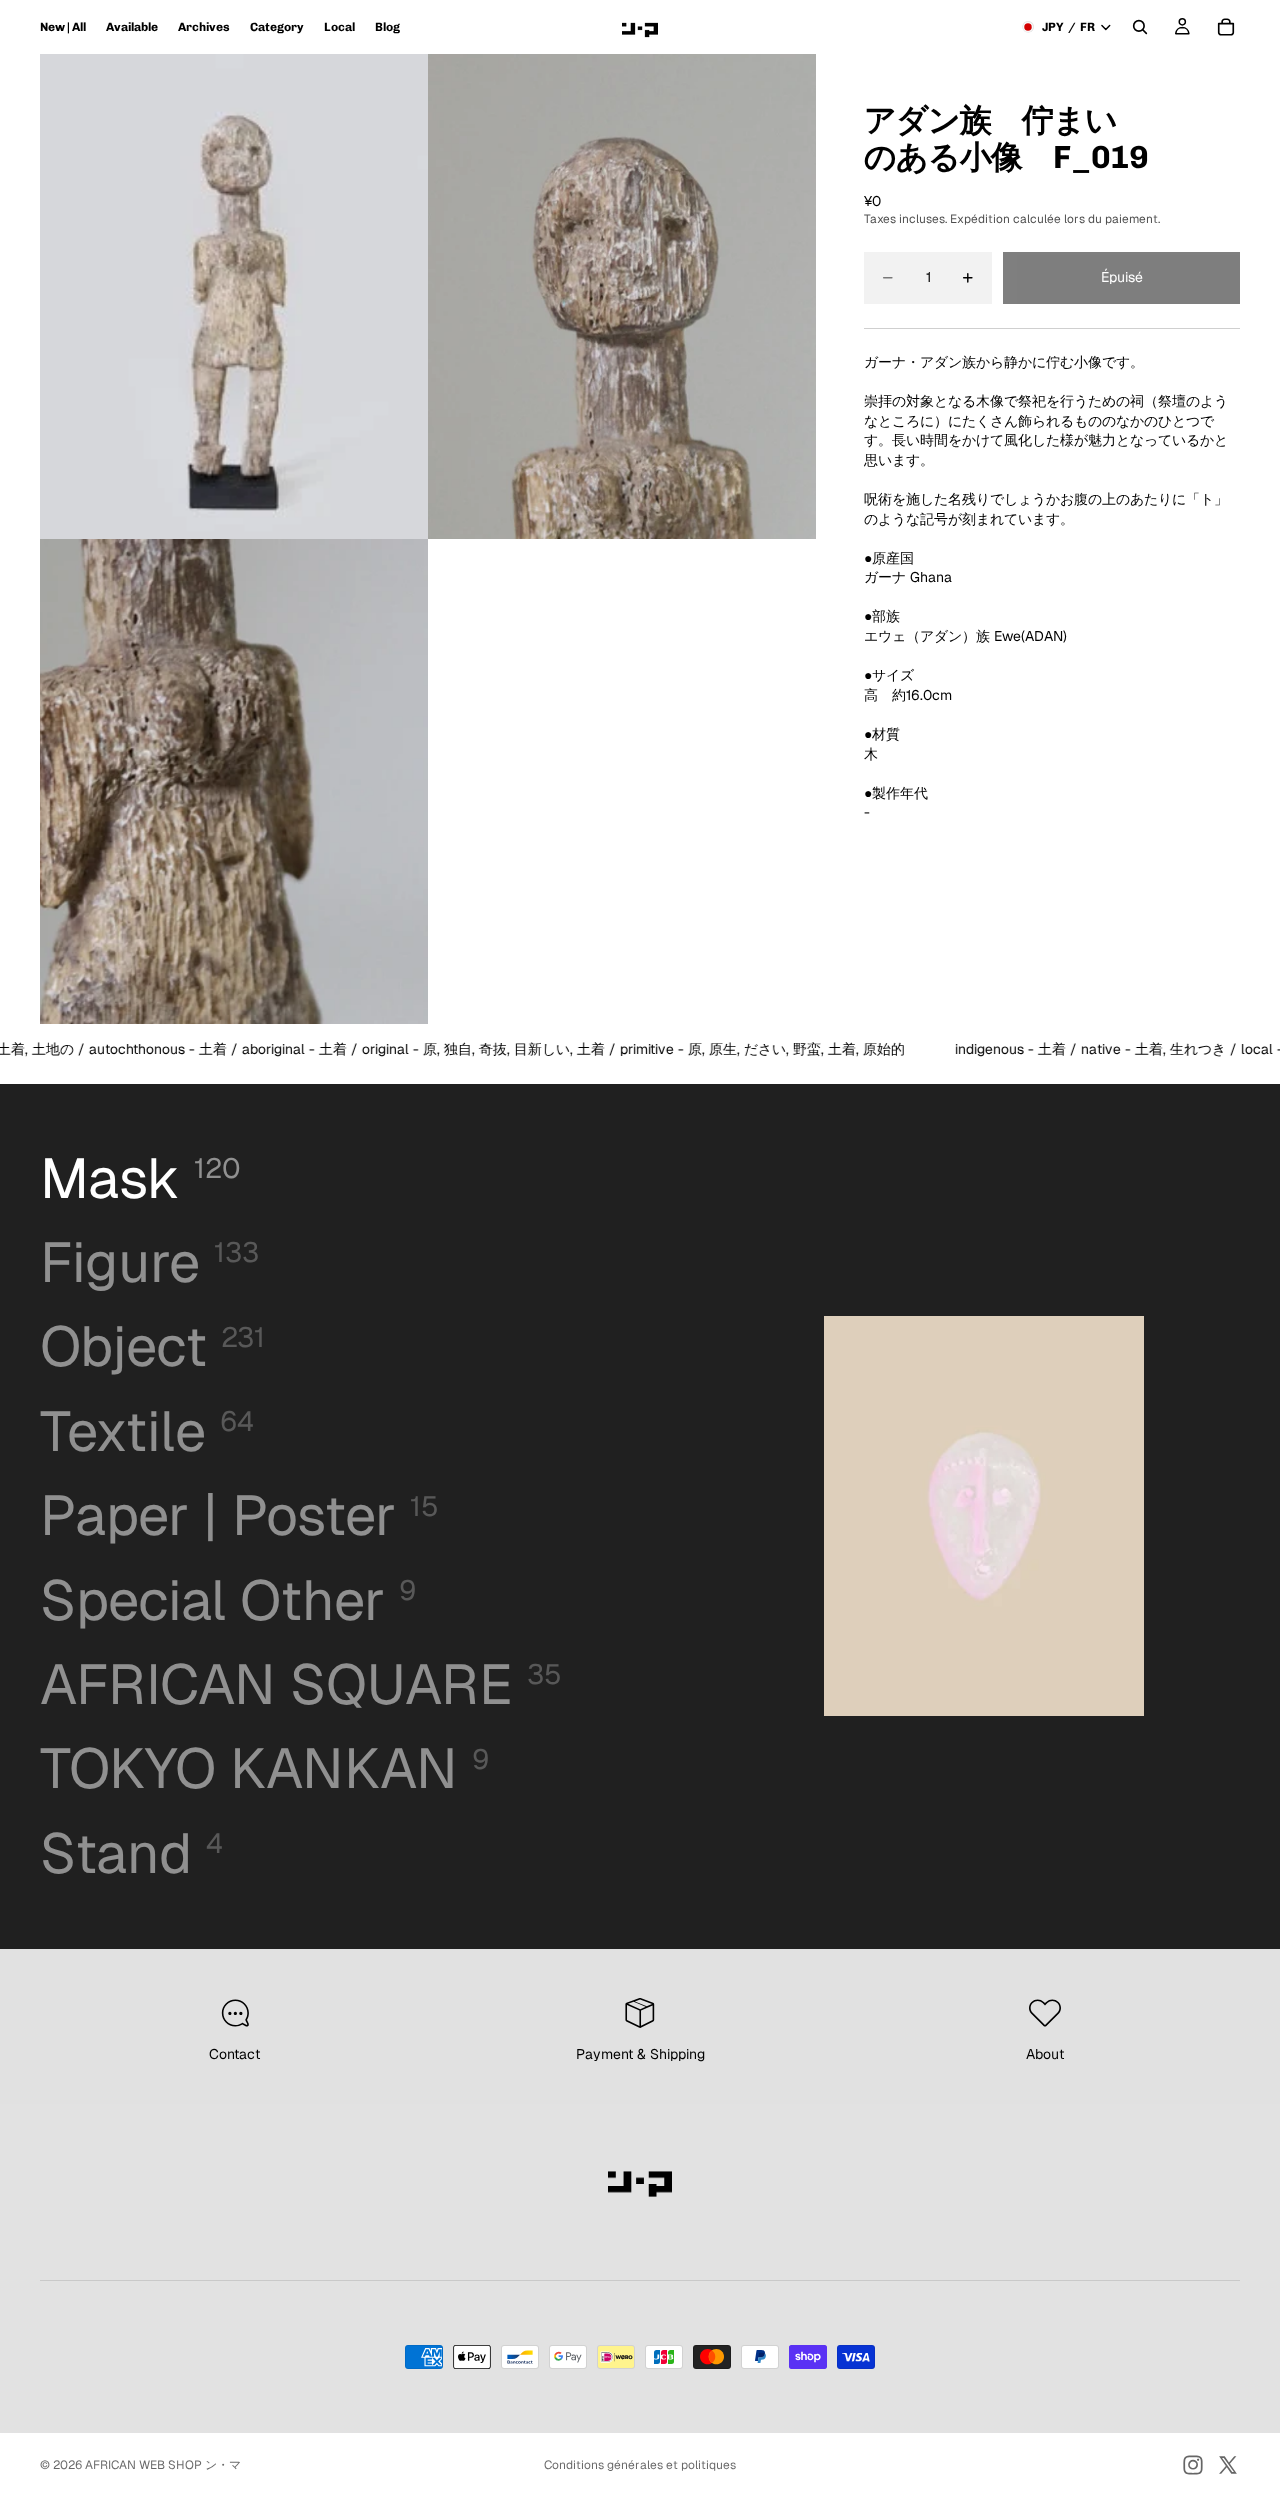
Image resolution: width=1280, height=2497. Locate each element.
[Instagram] (1193, 2465)
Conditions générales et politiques (640, 2465)
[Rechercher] (1140, 27)
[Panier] (1226, 27)
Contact (234, 2054)
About (1045, 2054)
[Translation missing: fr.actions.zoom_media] (234, 296)
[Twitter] (1228, 2465)
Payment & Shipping (640, 2054)
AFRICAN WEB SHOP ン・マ (163, 2465)
